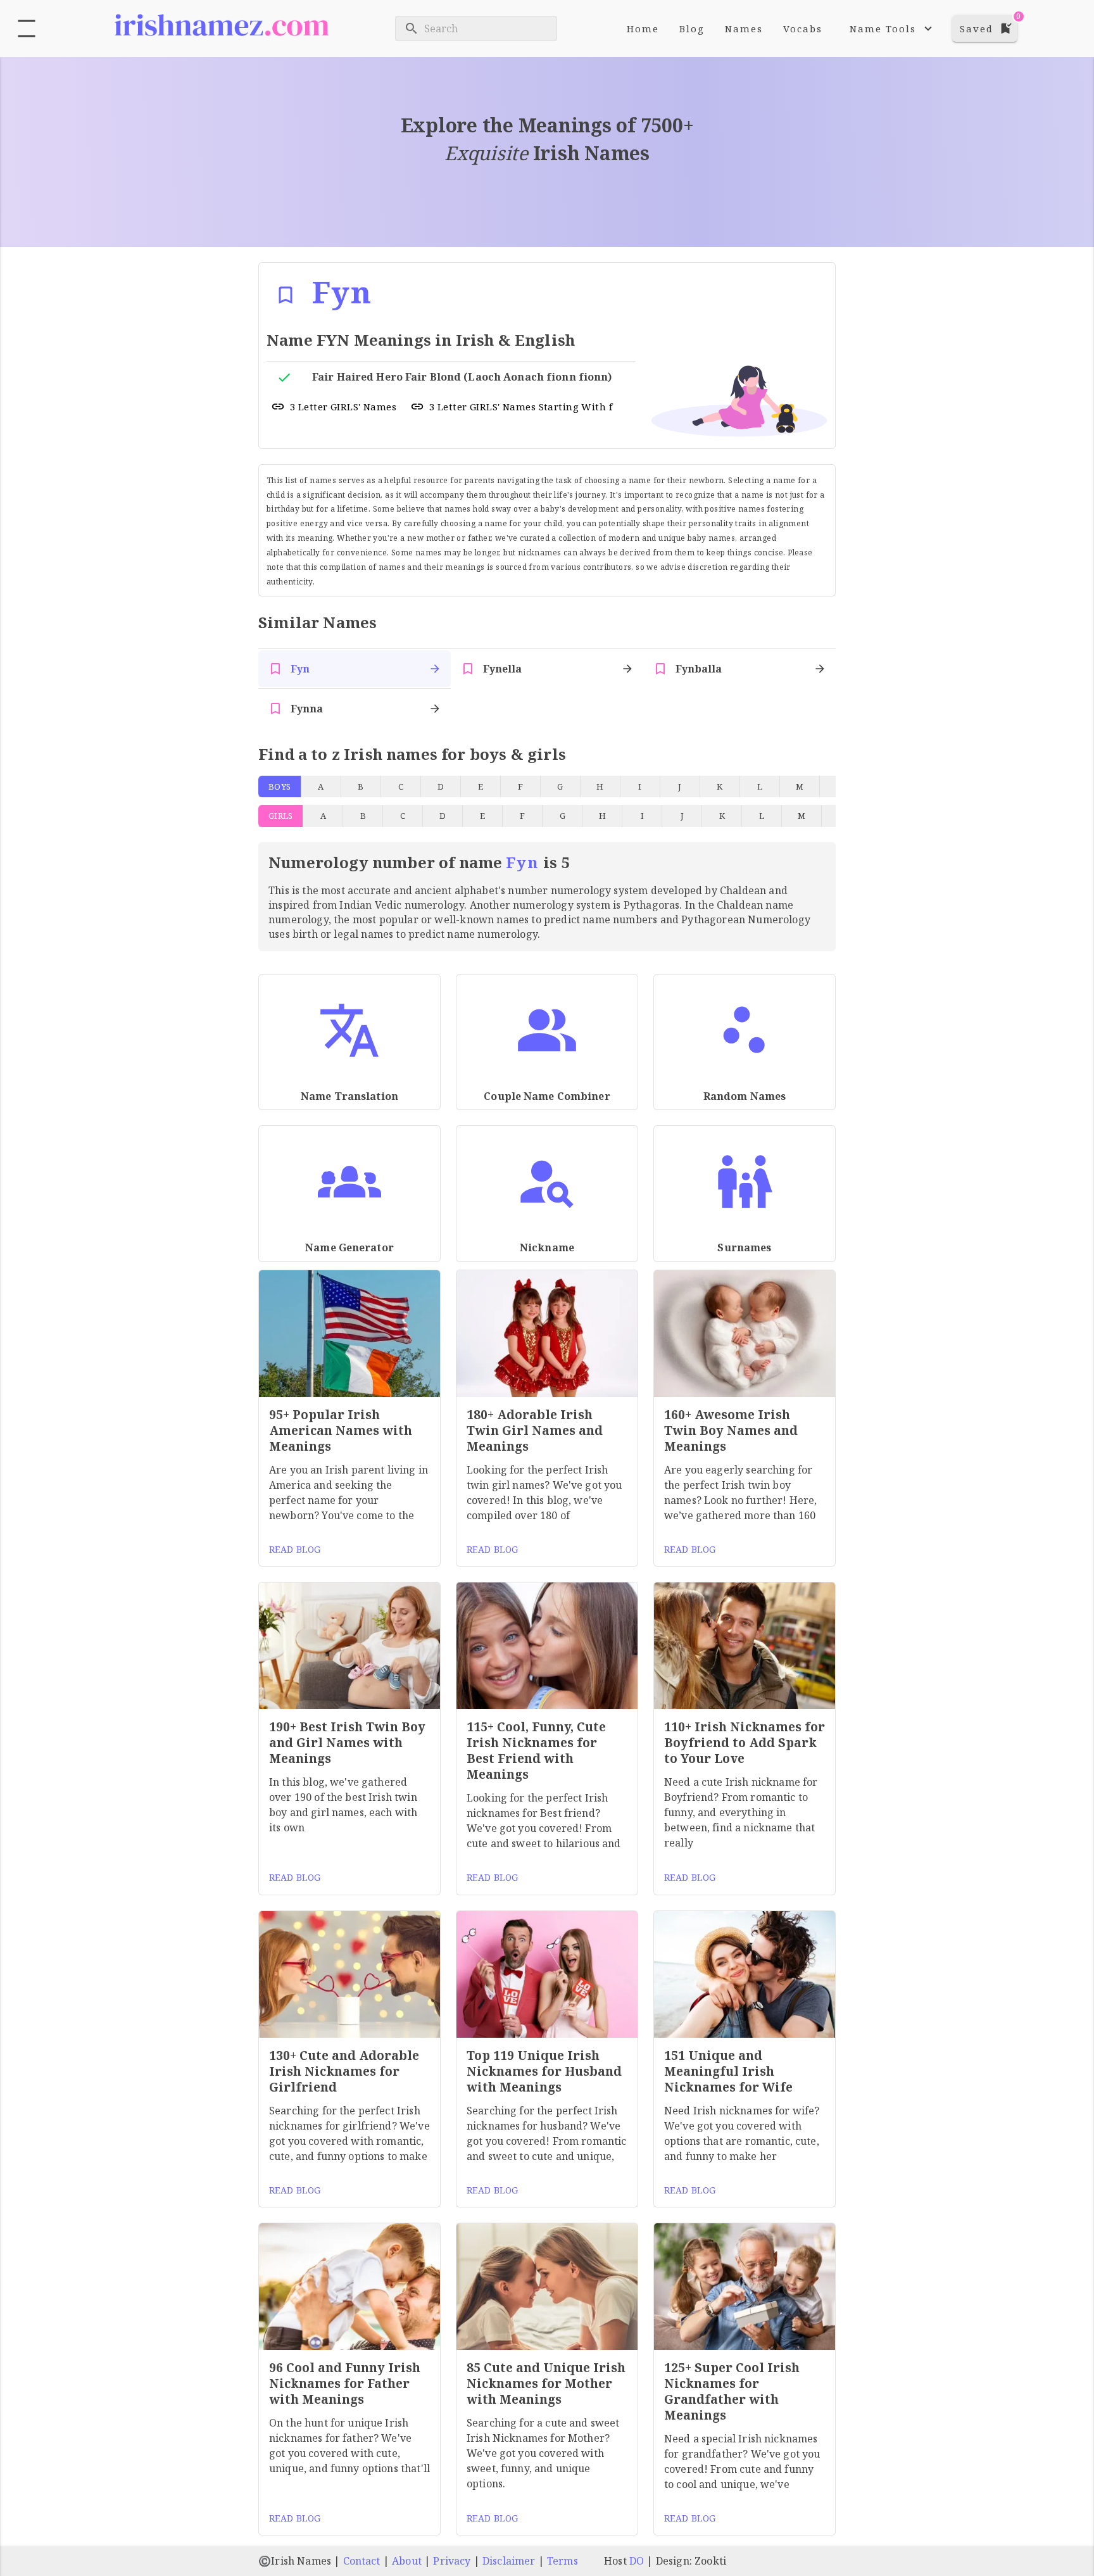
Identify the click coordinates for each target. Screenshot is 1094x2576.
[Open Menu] (27, 28)
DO (637, 2561)
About (407, 2561)
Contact (362, 2561)
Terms (563, 2561)
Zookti (710, 2561)
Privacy (452, 2561)
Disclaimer (509, 2561)
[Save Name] (286, 295)
